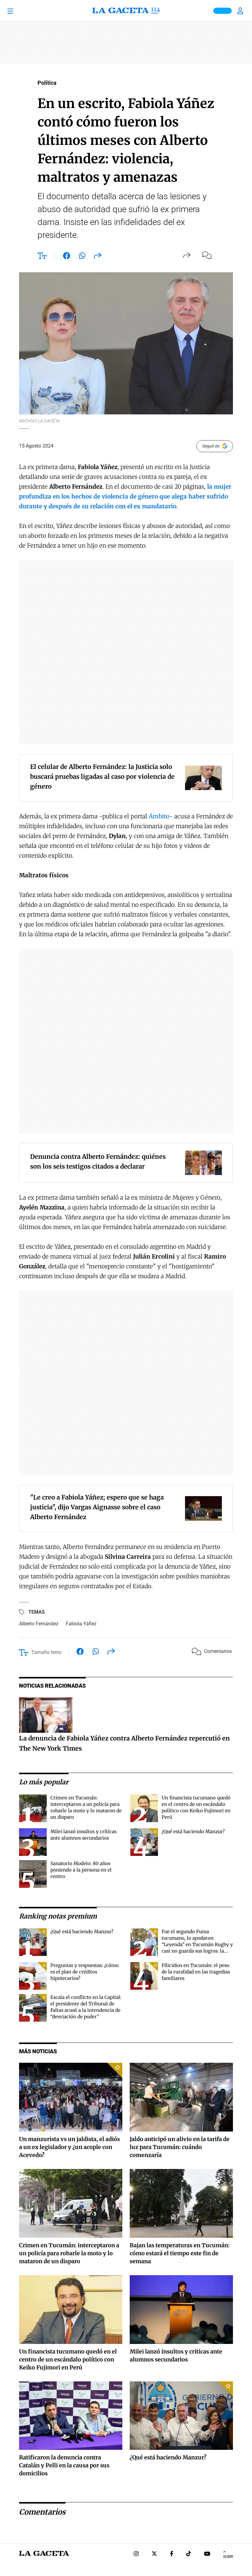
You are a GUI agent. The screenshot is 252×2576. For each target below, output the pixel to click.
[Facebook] (172, 2554)
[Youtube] (207, 2554)
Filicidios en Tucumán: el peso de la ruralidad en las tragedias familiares (196, 1972)
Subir (228, 2557)
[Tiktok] (189, 2554)
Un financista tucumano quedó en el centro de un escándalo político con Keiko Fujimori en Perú (68, 2359)
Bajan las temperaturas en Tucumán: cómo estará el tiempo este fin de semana (180, 2253)
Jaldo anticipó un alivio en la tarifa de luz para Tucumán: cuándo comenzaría (180, 2147)
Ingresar (241, 11)
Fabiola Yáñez (81, 1624)
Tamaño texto (46, 1652)
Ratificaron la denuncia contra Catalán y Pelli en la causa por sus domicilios (64, 2465)
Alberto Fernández (39, 1624)
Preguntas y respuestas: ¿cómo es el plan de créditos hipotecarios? (85, 1972)
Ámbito (159, 816)
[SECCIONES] (19, 11)
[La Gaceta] (126, 11)
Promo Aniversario (222, 11)
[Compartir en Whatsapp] (82, 257)
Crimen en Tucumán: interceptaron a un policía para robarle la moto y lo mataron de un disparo (69, 2253)
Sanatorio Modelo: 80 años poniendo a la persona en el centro (81, 1870)
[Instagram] (136, 2554)
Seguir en (211, 446)
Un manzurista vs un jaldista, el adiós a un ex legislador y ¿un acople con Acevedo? (69, 2147)
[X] (154, 2554)
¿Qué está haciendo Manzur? (193, 1831)
